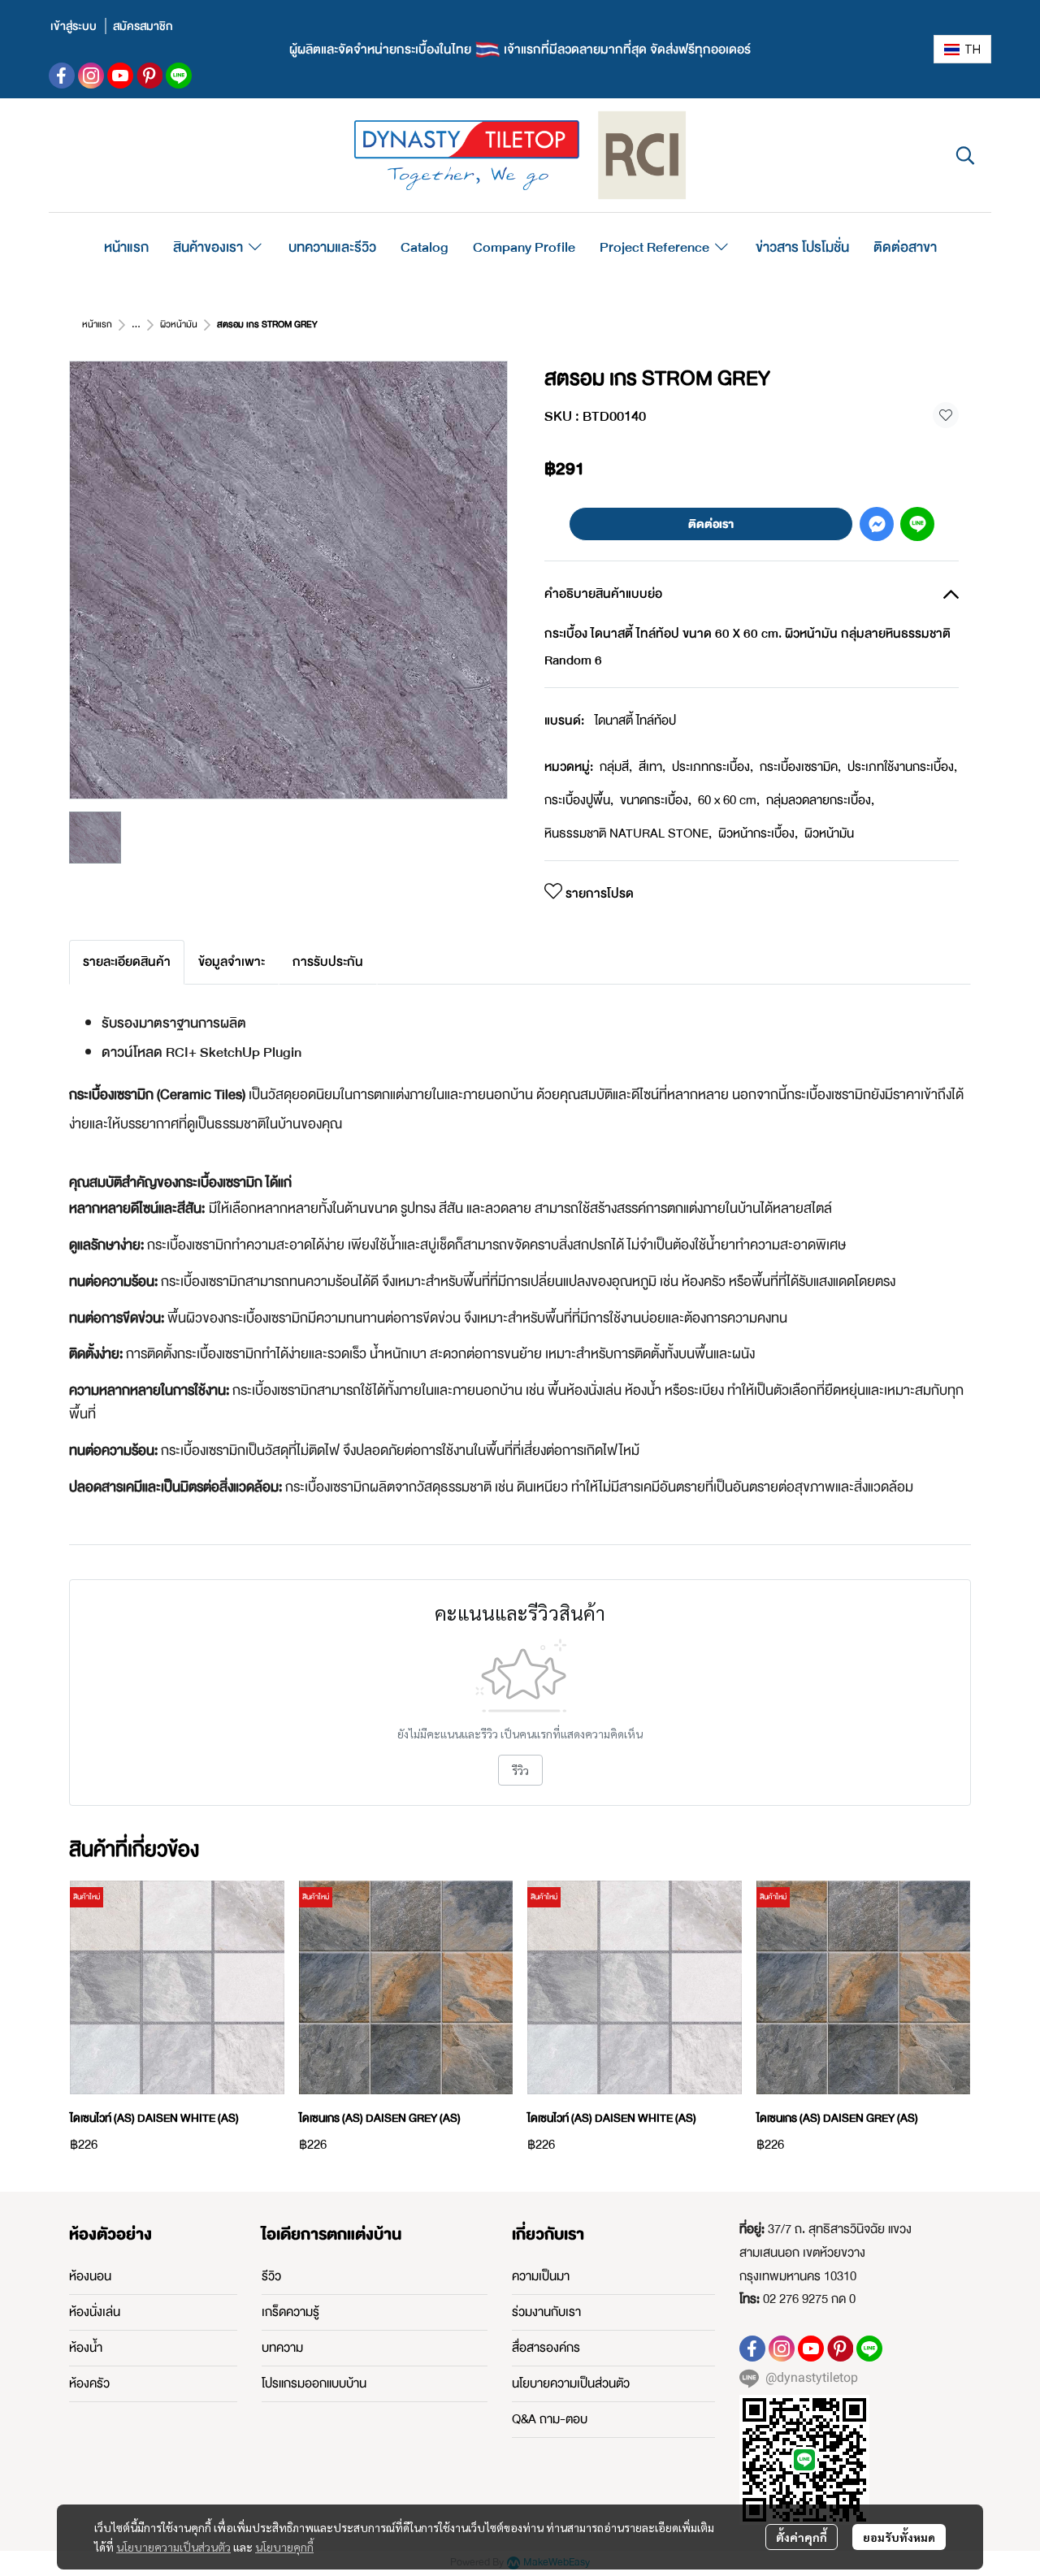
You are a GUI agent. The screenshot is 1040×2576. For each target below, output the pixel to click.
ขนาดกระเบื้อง (656, 800)
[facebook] (62, 76)
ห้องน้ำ (86, 2348)
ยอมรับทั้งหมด (899, 2537)
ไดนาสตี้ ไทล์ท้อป (635, 721)
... (136, 325)
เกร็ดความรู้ (290, 2312)
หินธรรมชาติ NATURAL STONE (628, 833)
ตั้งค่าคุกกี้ (802, 2537)
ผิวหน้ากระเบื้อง (758, 833)
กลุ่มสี (616, 767)
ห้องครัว (89, 2383)
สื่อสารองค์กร (546, 2348)
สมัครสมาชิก (143, 26)
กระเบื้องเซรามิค (800, 767)
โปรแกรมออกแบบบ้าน (314, 2383)
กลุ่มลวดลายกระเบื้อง (820, 800)
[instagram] (91, 76)
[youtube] (120, 76)
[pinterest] (149, 76)
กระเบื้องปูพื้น (579, 800)
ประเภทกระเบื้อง (713, 767)
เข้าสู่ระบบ (74, 26)
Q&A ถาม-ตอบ (550, 2419)
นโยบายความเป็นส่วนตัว (173, 2547)
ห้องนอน (90, 2276)
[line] (179, 76)
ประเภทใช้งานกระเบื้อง (902, 767)
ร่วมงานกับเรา (546, 2312)
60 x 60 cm (729, 800)
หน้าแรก (97, 325)
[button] (962, 49)
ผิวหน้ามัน (179, 325)
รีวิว (520, 1770)
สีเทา (652, 767)
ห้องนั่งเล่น (95, 2312)
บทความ (282, 2348)
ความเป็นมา (541, 2276)
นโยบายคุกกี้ (284, 2547)
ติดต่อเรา (711, 524)
